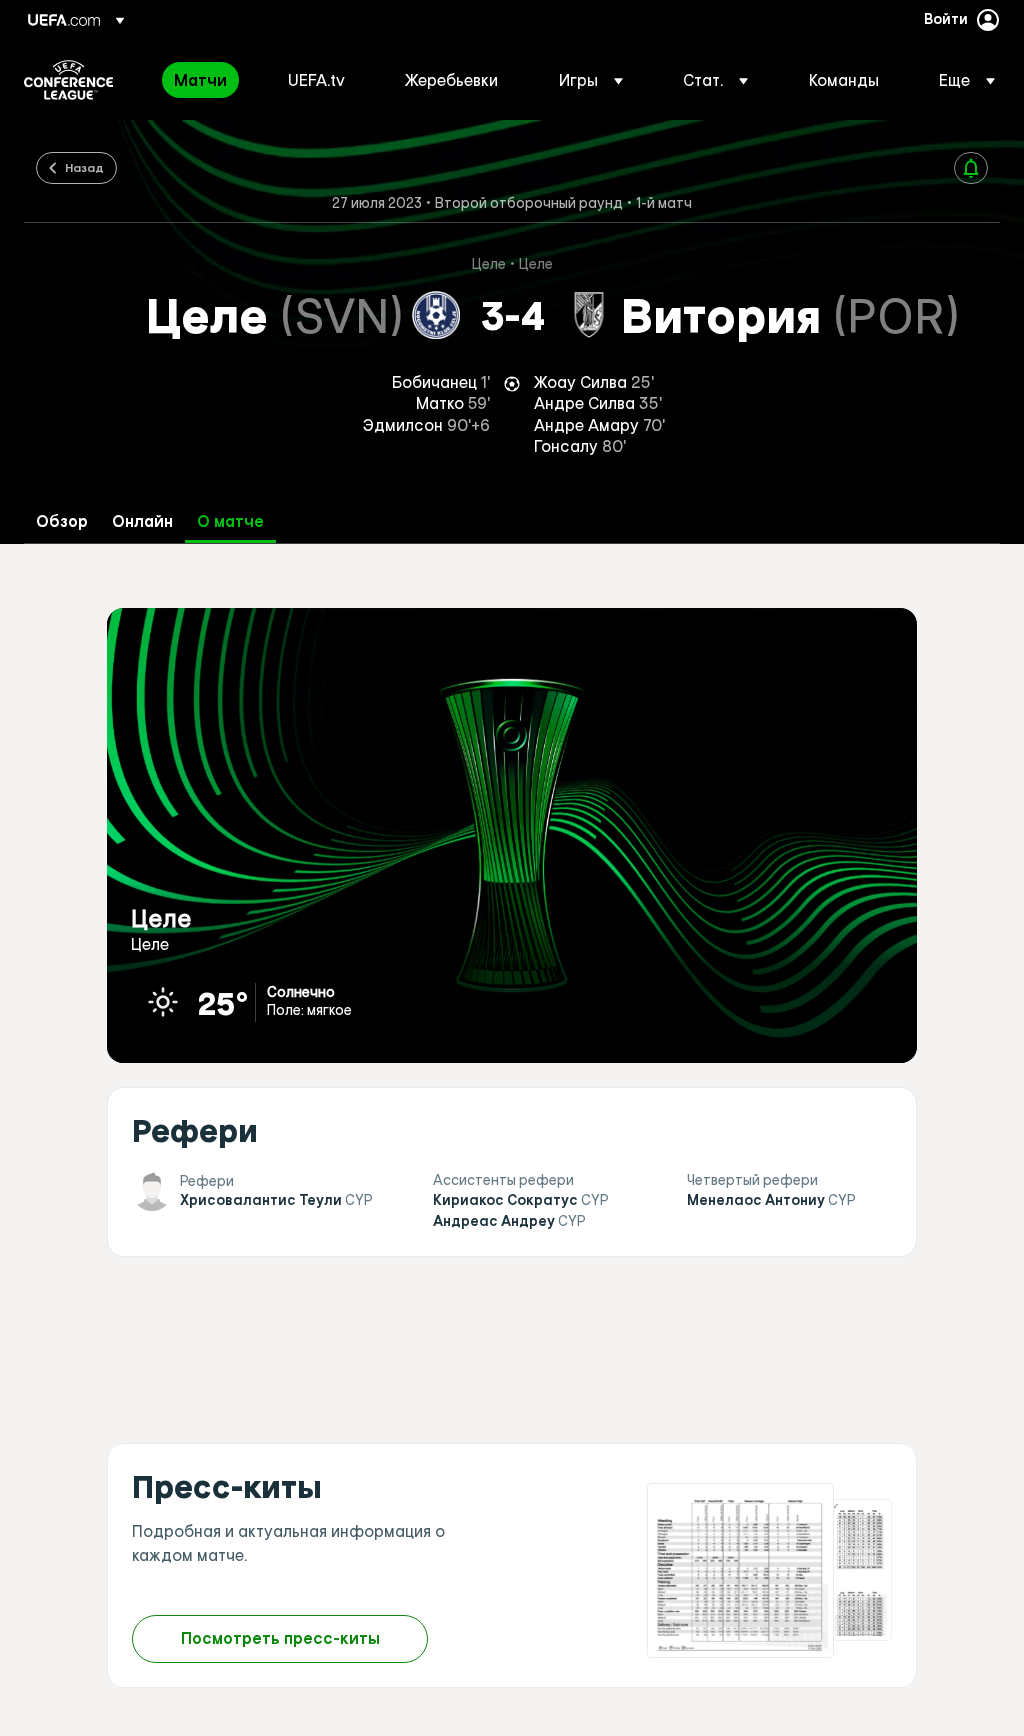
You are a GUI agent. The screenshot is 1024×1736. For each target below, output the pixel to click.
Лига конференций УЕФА (68, 80)
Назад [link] (84, 167)
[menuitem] (206, 80)
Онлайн (142, 521)
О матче (230, 521)
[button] (591, 80)
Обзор (62, 521)
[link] (200, 80)
